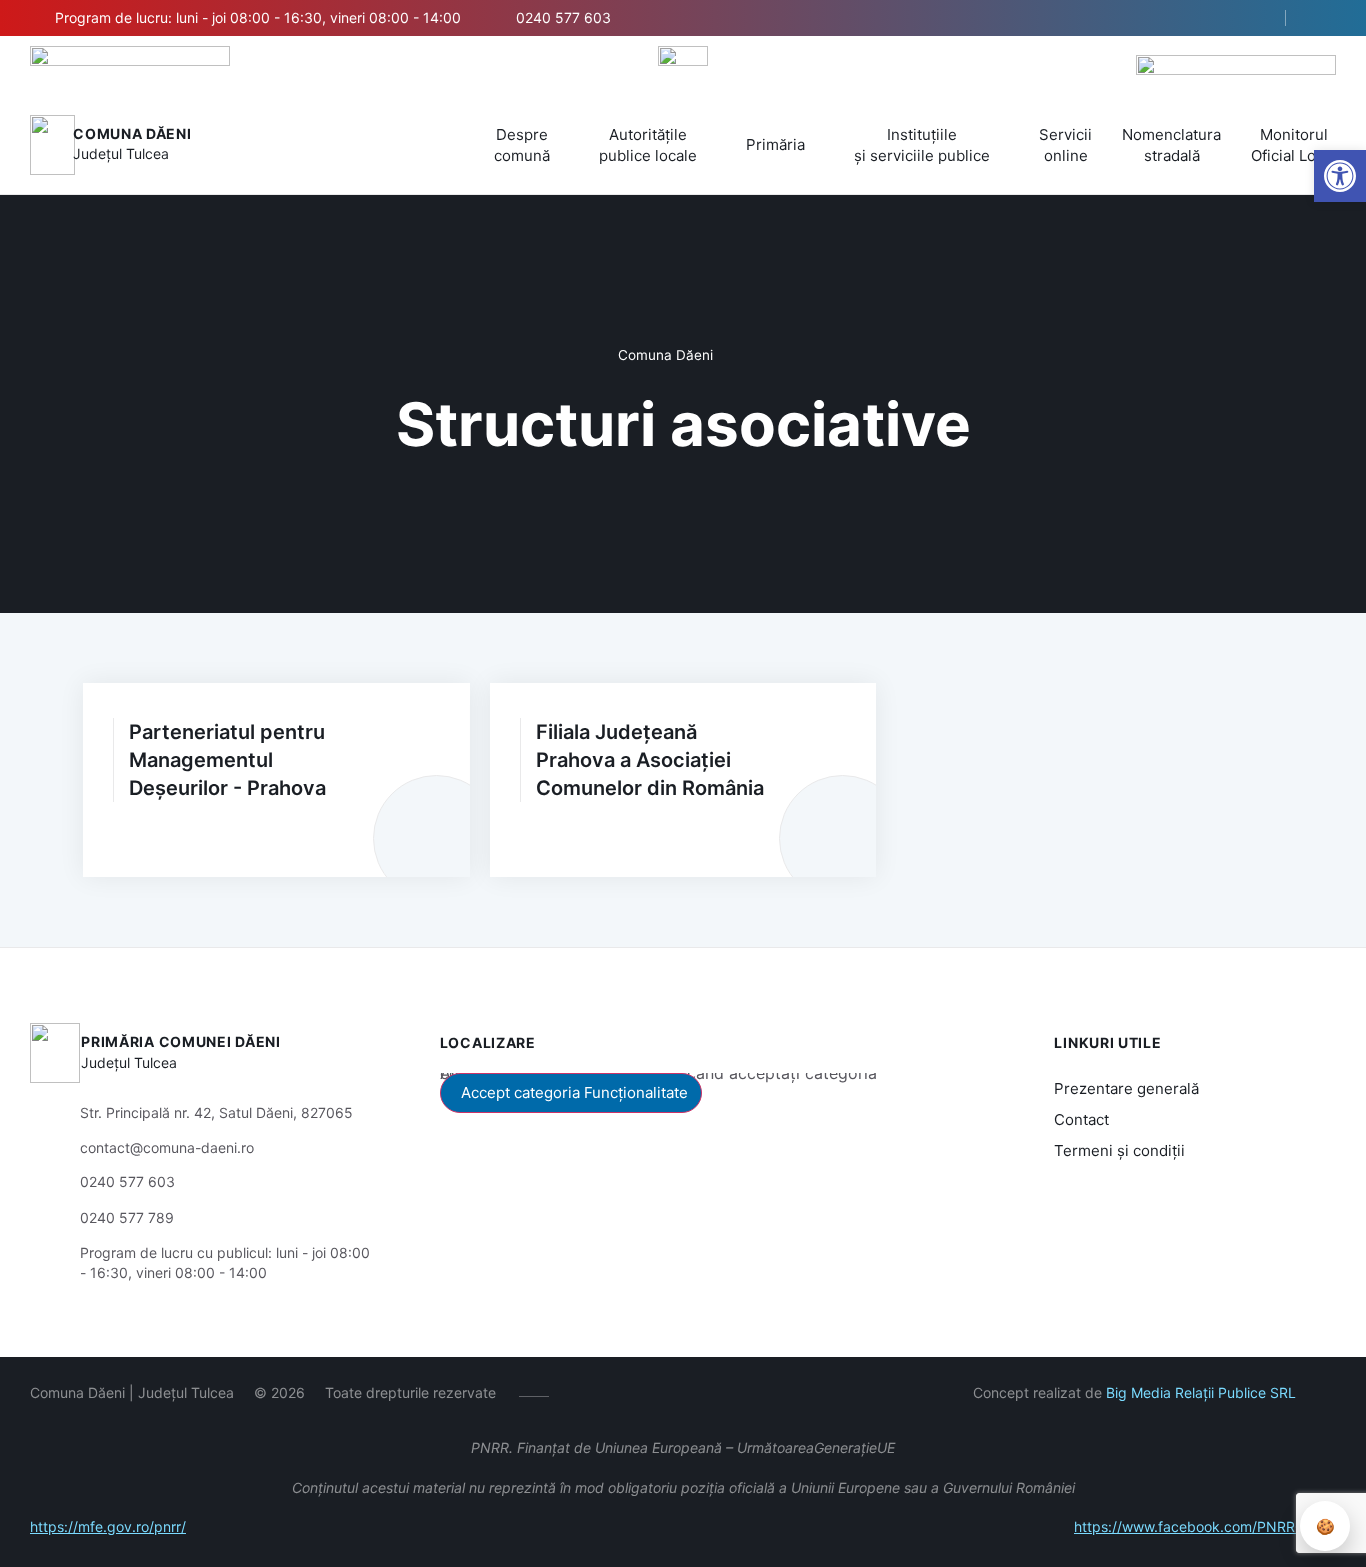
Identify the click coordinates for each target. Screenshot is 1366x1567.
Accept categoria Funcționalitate (574, 1092)
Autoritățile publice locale (648, 145)
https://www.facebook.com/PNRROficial (1205, 1526)
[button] (1253, 19)
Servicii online (1065, 145)
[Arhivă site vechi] (1323, 18)
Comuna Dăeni (132, 133)
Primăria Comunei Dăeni (180, 1041)
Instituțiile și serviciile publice (922, 145)
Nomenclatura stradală (1171, 145)
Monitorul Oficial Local (1293, 145)
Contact (1081, 1119)
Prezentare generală (1126, 1088)
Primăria (775, 144)
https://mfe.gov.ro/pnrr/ (108, 1526)
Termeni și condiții (1119, 1150)
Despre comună (522, 145)
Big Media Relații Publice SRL (1201, 1392)
